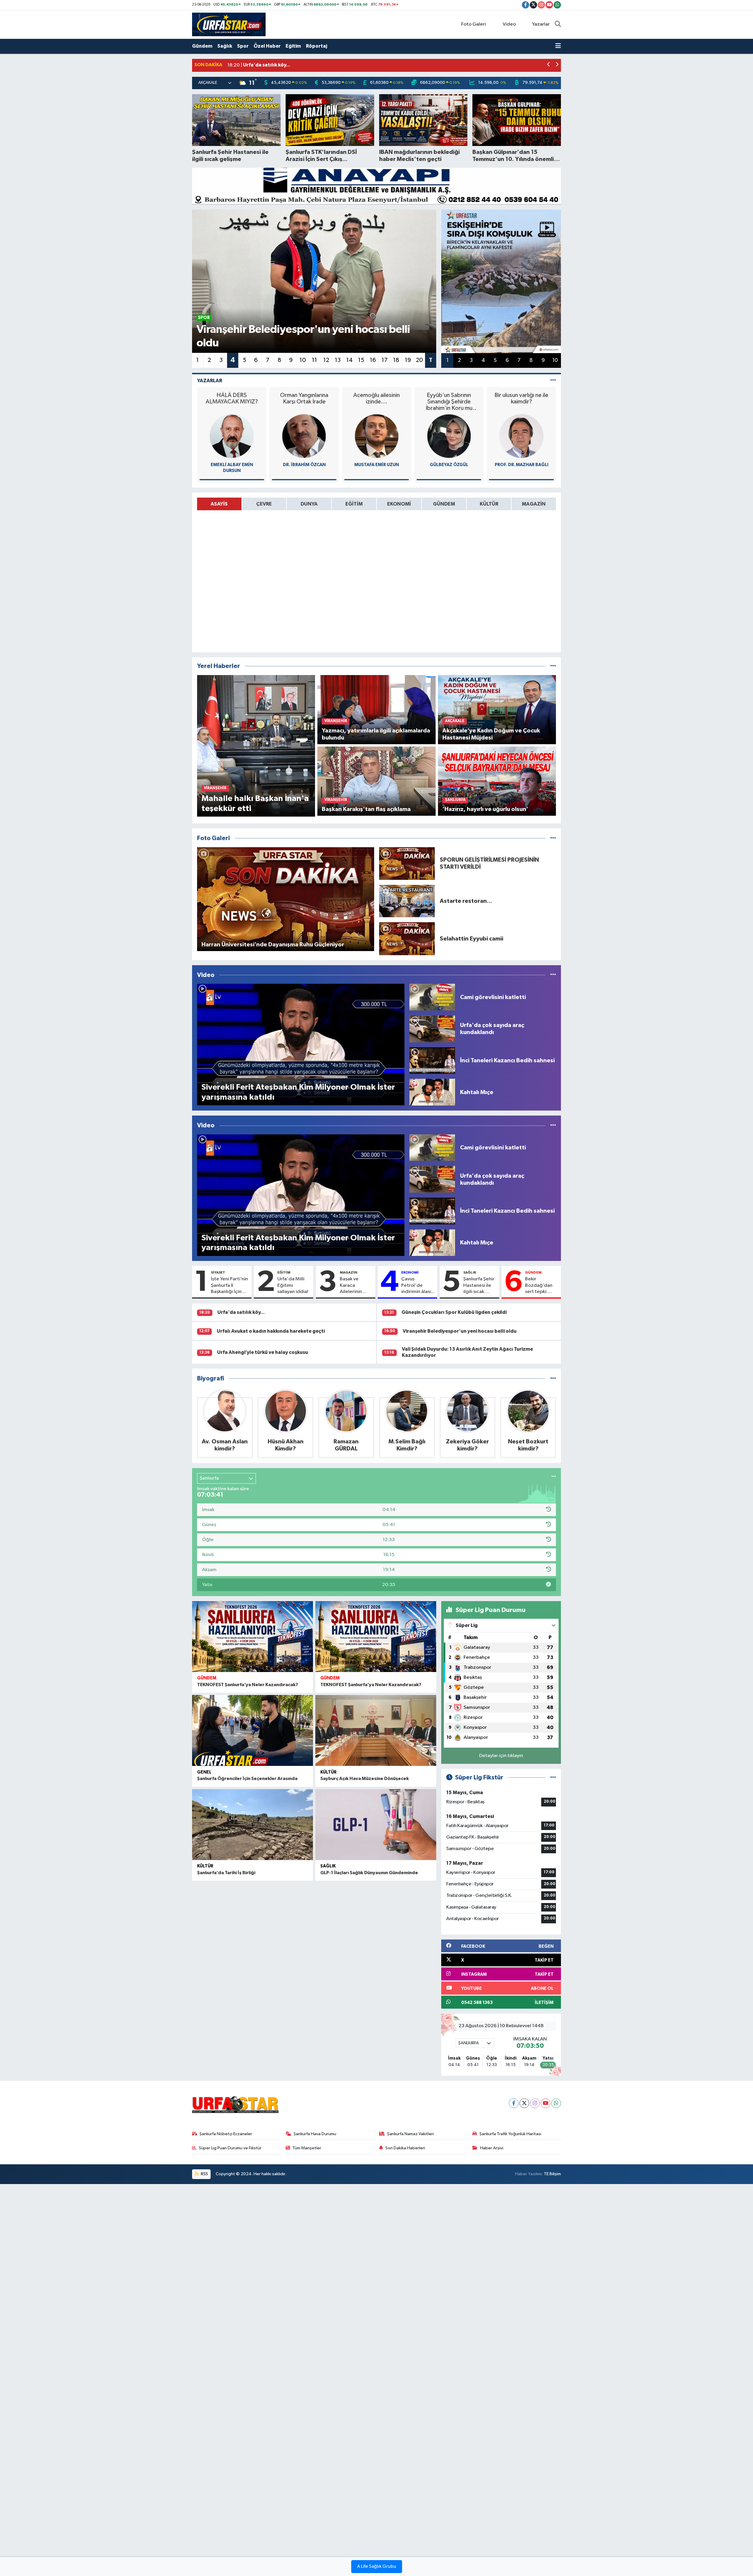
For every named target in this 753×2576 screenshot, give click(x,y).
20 (419, 360)
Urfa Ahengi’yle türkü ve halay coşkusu (263, 1352)
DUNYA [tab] (309, 504)
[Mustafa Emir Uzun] (232, 436)
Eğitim (293, 46)
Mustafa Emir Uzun (232, 465)
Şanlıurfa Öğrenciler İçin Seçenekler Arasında (247, 1779)
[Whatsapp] (556, 2103)
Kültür (328, 1772)
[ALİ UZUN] (449, 436)
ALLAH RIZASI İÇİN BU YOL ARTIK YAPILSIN (522, 402)
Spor (243, 46)
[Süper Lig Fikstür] (553, 1778)
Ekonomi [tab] (399, 504)
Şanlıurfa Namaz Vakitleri (410, 2134)
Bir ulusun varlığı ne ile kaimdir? (377, 398)
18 (396, 360)
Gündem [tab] (444, 504)
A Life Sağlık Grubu (377, 2567)
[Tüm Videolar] (553, 975)
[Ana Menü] (558, 46)
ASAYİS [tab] (219, 504)
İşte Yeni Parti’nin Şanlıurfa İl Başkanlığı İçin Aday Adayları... (229, 1286)
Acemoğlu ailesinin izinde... (232, 398)
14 (349, 360)
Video (509, 24)
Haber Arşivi (492, 2148)
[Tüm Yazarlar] (553, 381)
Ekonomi (410, 1272)
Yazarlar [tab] (210, 381)
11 (314, 360)
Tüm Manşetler (307, 2148)
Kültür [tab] (489, 504)
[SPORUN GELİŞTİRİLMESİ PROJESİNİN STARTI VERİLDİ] (407, 863)
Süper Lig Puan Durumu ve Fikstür (230, 2148)
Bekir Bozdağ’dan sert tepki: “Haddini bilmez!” (539, 1286)
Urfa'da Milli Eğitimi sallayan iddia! (293, 1285)
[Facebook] (514, 2103)
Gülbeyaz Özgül (304, 465)
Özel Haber (267, 46)
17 (385, 360)
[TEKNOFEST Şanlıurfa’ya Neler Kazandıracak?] (253, 1637)
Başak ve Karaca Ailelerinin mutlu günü (352, 1286)
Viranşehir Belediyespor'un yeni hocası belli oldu (460, 1331)
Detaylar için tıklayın (501, 1756)
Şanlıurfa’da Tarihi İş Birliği (226, 1873)
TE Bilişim (552, 2174)
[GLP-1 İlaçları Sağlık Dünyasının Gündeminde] (376, 1825)
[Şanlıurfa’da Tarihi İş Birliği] (253, 1825)
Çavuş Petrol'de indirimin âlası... (418, 1285)
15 (361, 360)
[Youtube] (545, 2103)
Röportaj (316, 46)
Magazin (349, 1272)
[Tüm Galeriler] (553, 838)
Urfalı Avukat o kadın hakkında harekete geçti (271, 1331)
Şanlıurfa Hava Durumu (315, 2134)
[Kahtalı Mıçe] (432, 1092)
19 (408, 360)
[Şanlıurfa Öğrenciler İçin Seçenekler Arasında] (253, 1730)
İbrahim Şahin (522, 465)
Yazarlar (541, 24)
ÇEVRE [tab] (264, 504)
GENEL (204, 1772)
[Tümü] (553, 666)
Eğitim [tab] (354, 504)
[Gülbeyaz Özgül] (304, 436)
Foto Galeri (474, 24)
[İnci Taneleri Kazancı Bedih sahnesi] (432, 1060)
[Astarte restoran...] (407, 901)
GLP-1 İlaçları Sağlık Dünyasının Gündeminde (369, 1873)
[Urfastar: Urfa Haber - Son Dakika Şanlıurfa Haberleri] (229, 24)
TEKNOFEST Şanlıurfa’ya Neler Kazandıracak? (248, 1685)
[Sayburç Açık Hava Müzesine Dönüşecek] (376, 1730)
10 (303, 360)
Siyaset (218, 1272)
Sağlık (225, 46)
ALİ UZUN (449, 465)
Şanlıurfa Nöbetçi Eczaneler (226, 2134)
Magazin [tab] (534, 504)
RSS (204, 2174)
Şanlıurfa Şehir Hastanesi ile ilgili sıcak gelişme (479, 1286)
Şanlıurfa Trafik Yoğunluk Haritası (510, 2134)
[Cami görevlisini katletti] (432, 997)
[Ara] (558, 24)
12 (326, 360)
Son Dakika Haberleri (405, 2148)
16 (373, 360)
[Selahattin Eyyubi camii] (407, 939)
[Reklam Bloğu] (376, 186)
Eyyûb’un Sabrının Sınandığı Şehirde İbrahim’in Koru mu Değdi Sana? (304, 402)
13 (338, 360)
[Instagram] (535, 2103)
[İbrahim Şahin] (522, 436)
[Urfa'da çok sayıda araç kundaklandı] (432, 1029)
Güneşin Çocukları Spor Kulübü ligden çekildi (454, 1312)
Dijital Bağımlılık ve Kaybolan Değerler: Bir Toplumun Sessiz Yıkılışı (449, 402)
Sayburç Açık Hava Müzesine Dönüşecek (365, 1779)
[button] (549, 65)
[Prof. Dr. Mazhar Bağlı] (376, 436)
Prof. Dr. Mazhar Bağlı (376, 465)
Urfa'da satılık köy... (241, 1312)
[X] (524, 2103)
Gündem (202, 46)
